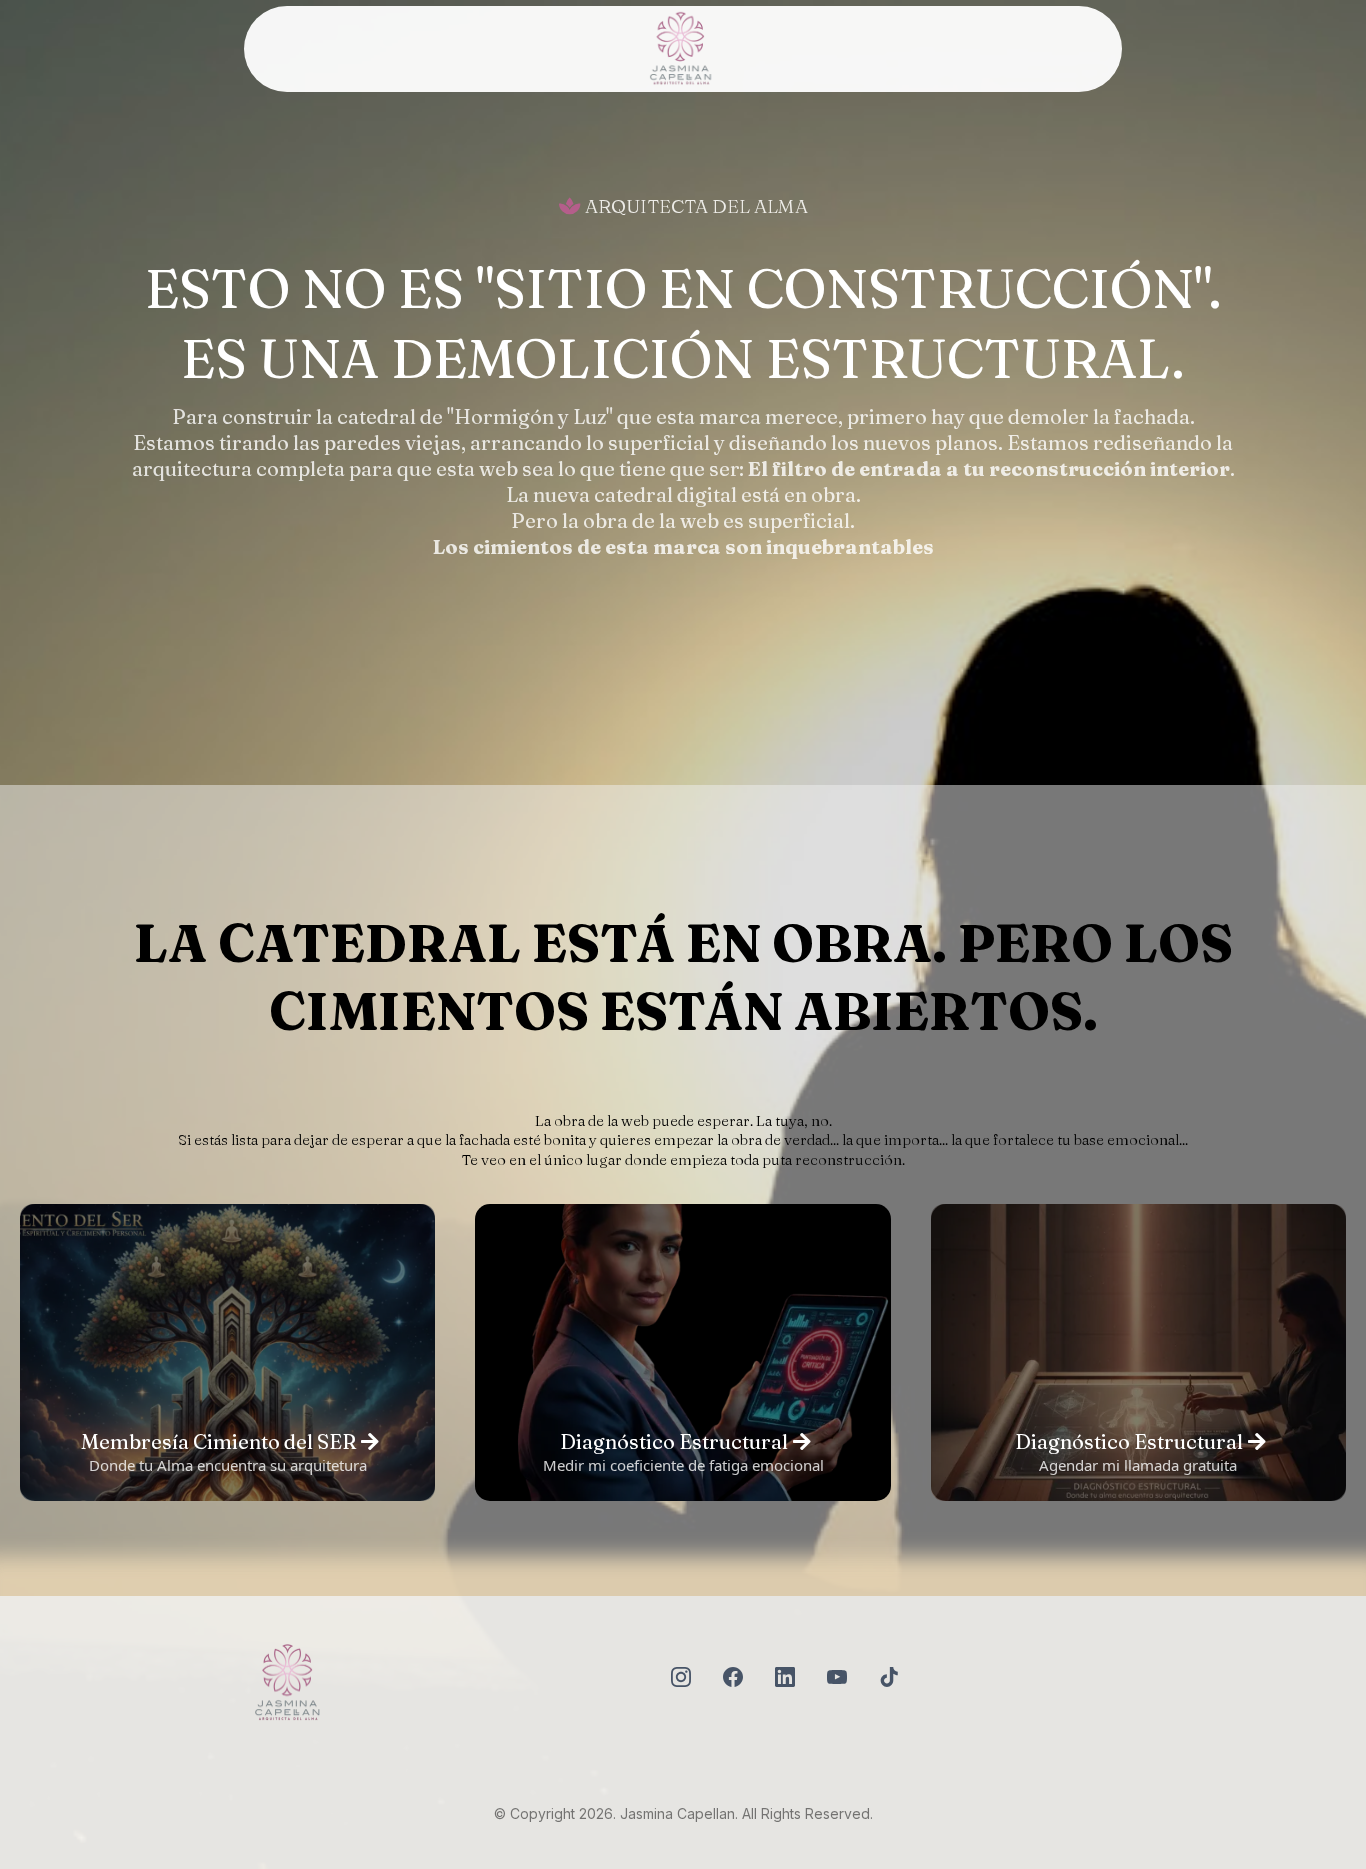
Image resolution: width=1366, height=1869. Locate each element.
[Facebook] (733, 1677)
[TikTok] (889, 1677)
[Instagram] (681, 1677)
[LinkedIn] (785, 1677)
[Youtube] (837, 1677)
